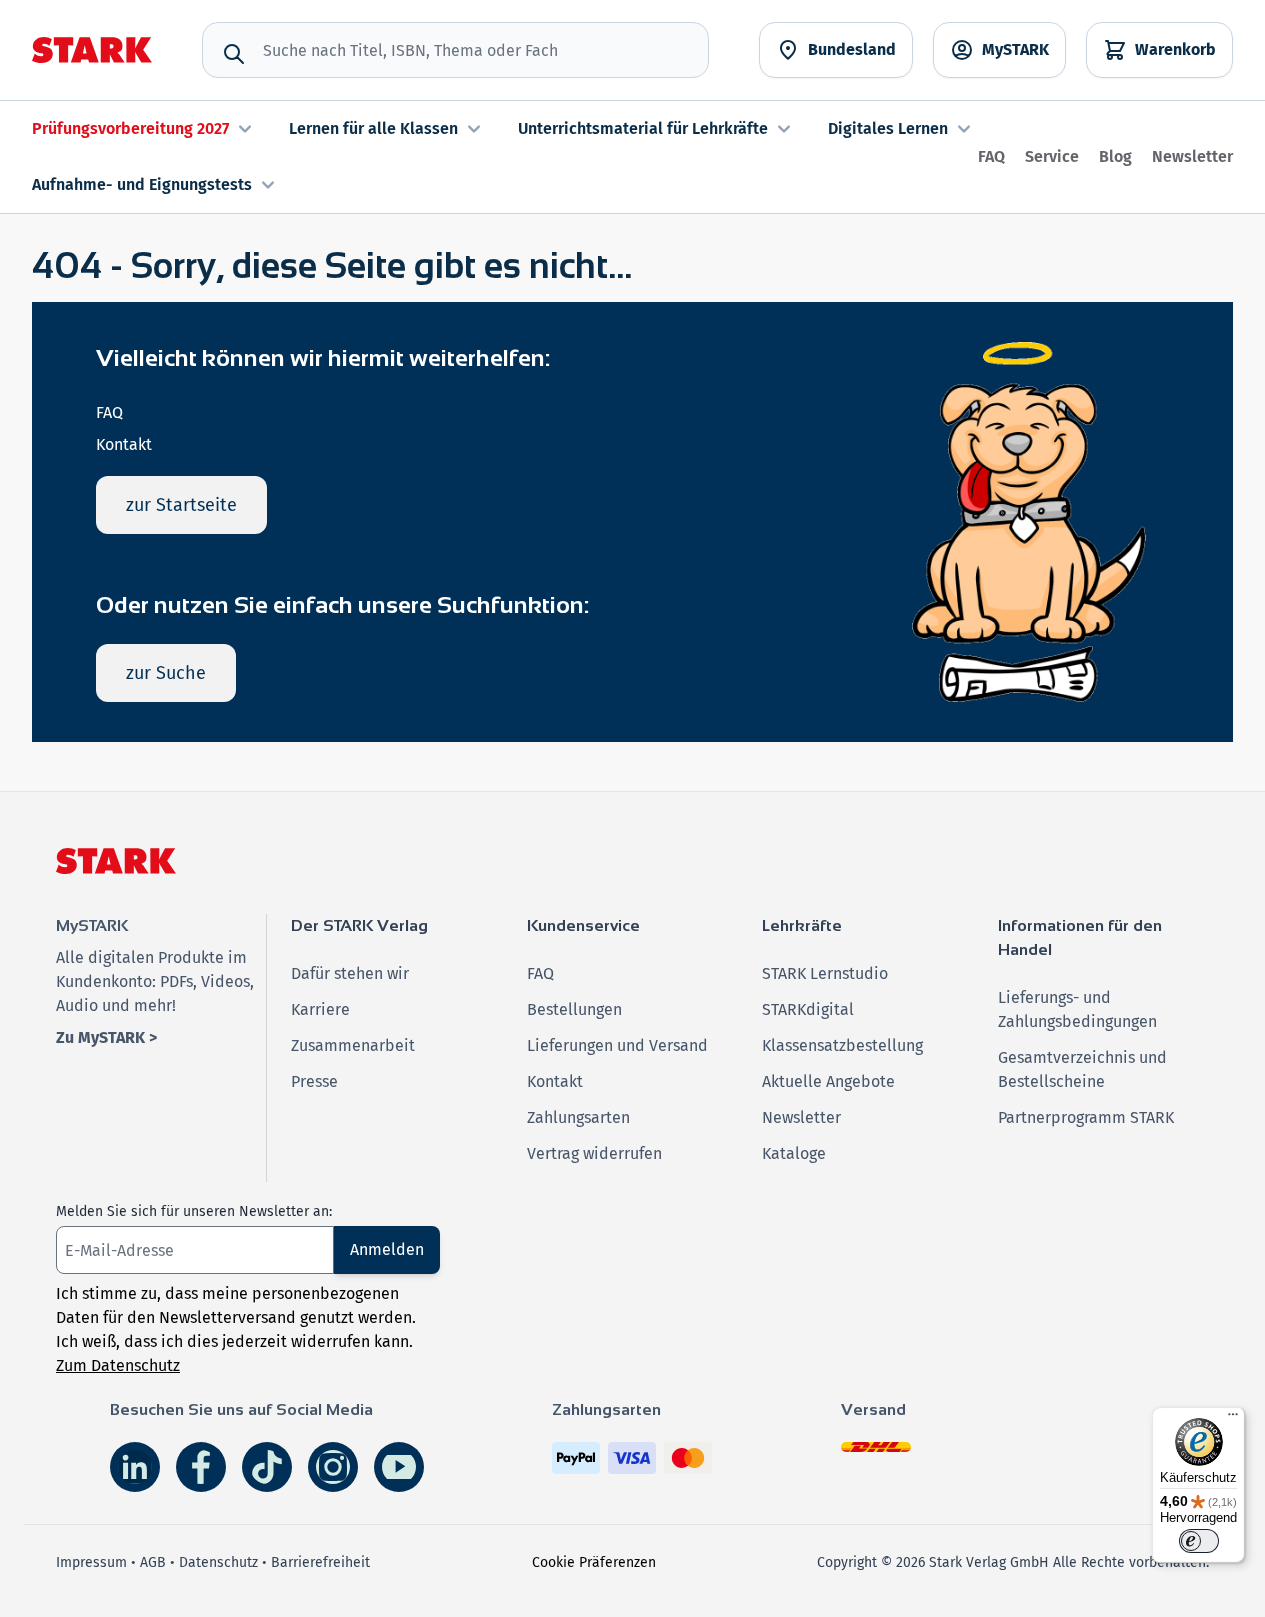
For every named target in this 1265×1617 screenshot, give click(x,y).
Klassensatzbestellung (842, 1045)
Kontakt (124, 444)
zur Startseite (181, 505)
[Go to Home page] (92, 50)
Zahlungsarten (578, 1117)
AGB (153, 1562)
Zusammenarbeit (353, 1045)
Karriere (320, 1009)
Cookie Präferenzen (594, 1562)
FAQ (991, 156)
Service (1052, 156)
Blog (1115, 156)
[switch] (1199, 1541)
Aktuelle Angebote (828, 1081)
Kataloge (794, 1153)
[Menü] (1233, 1419)
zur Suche (166, 673)
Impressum (91, 1562)
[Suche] (234, 54)
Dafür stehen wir (350, 973)
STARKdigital (808, 1009)
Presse (314, 1081)
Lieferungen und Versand (617, 1045)
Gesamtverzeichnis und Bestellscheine (1082, 1069)
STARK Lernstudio (825, 973)
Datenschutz (218, 1562)
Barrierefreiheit (320, 1562)
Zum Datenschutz (118, 1365)
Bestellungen (574, 1009)
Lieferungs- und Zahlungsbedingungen (1077, 1009)
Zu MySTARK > (106, 1037)
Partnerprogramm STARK (1086, 1117)
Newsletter (1192, 156)
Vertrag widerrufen (594, 1153)
